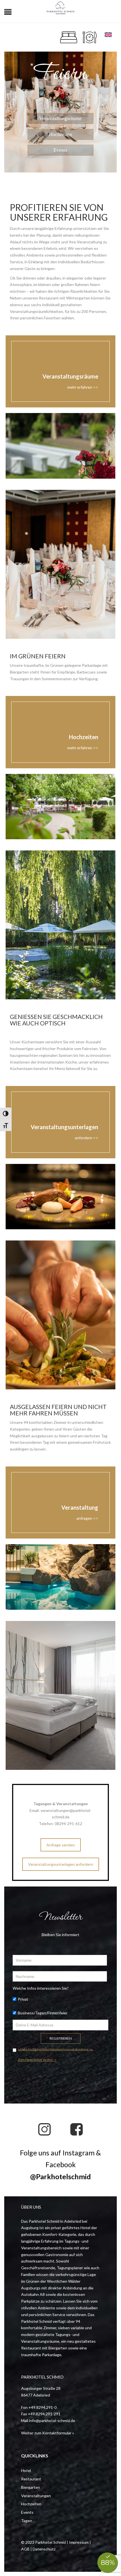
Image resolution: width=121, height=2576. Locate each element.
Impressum (79, 2542)
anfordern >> (87, 1138)
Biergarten (31, 2487)
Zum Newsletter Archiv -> (37, 2060)
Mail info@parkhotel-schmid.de (48, 2421)
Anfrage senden (61, 1845)
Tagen (27, 2521)
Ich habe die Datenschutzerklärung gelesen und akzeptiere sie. (55, 2049)
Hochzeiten (60, 134)
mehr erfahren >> (83, 387)
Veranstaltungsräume (60, 118)
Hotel (26, 2470)
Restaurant (31, 2479)
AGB (25, 2549)
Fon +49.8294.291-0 (39, 2407)
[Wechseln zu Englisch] (108, 35)
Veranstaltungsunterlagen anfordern (61, 1864)
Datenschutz (44, 2549)
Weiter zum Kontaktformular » (48, 2433)
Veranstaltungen (36, 2496)
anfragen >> (87, 1518)
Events (60, 150)
